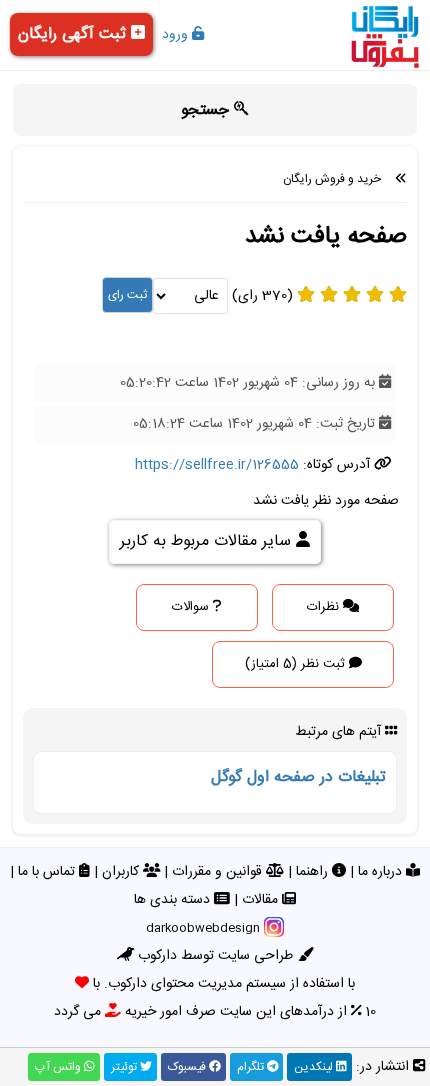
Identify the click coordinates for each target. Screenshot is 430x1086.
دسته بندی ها (174, 900)
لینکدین (315, 1067)
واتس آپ (59, 1067)
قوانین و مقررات (219, 872)
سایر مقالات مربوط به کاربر (208, 541)
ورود (177, 35)
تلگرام (252, 1067)
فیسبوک (188, 1067)
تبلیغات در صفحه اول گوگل (298, 777)
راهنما (314, 872)
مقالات (262, 900)
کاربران (122, 872)
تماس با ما (48, 872)
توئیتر (125, 1067)
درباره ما (382, 872)
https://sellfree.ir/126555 (217, 465)
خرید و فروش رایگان (332, 179)
